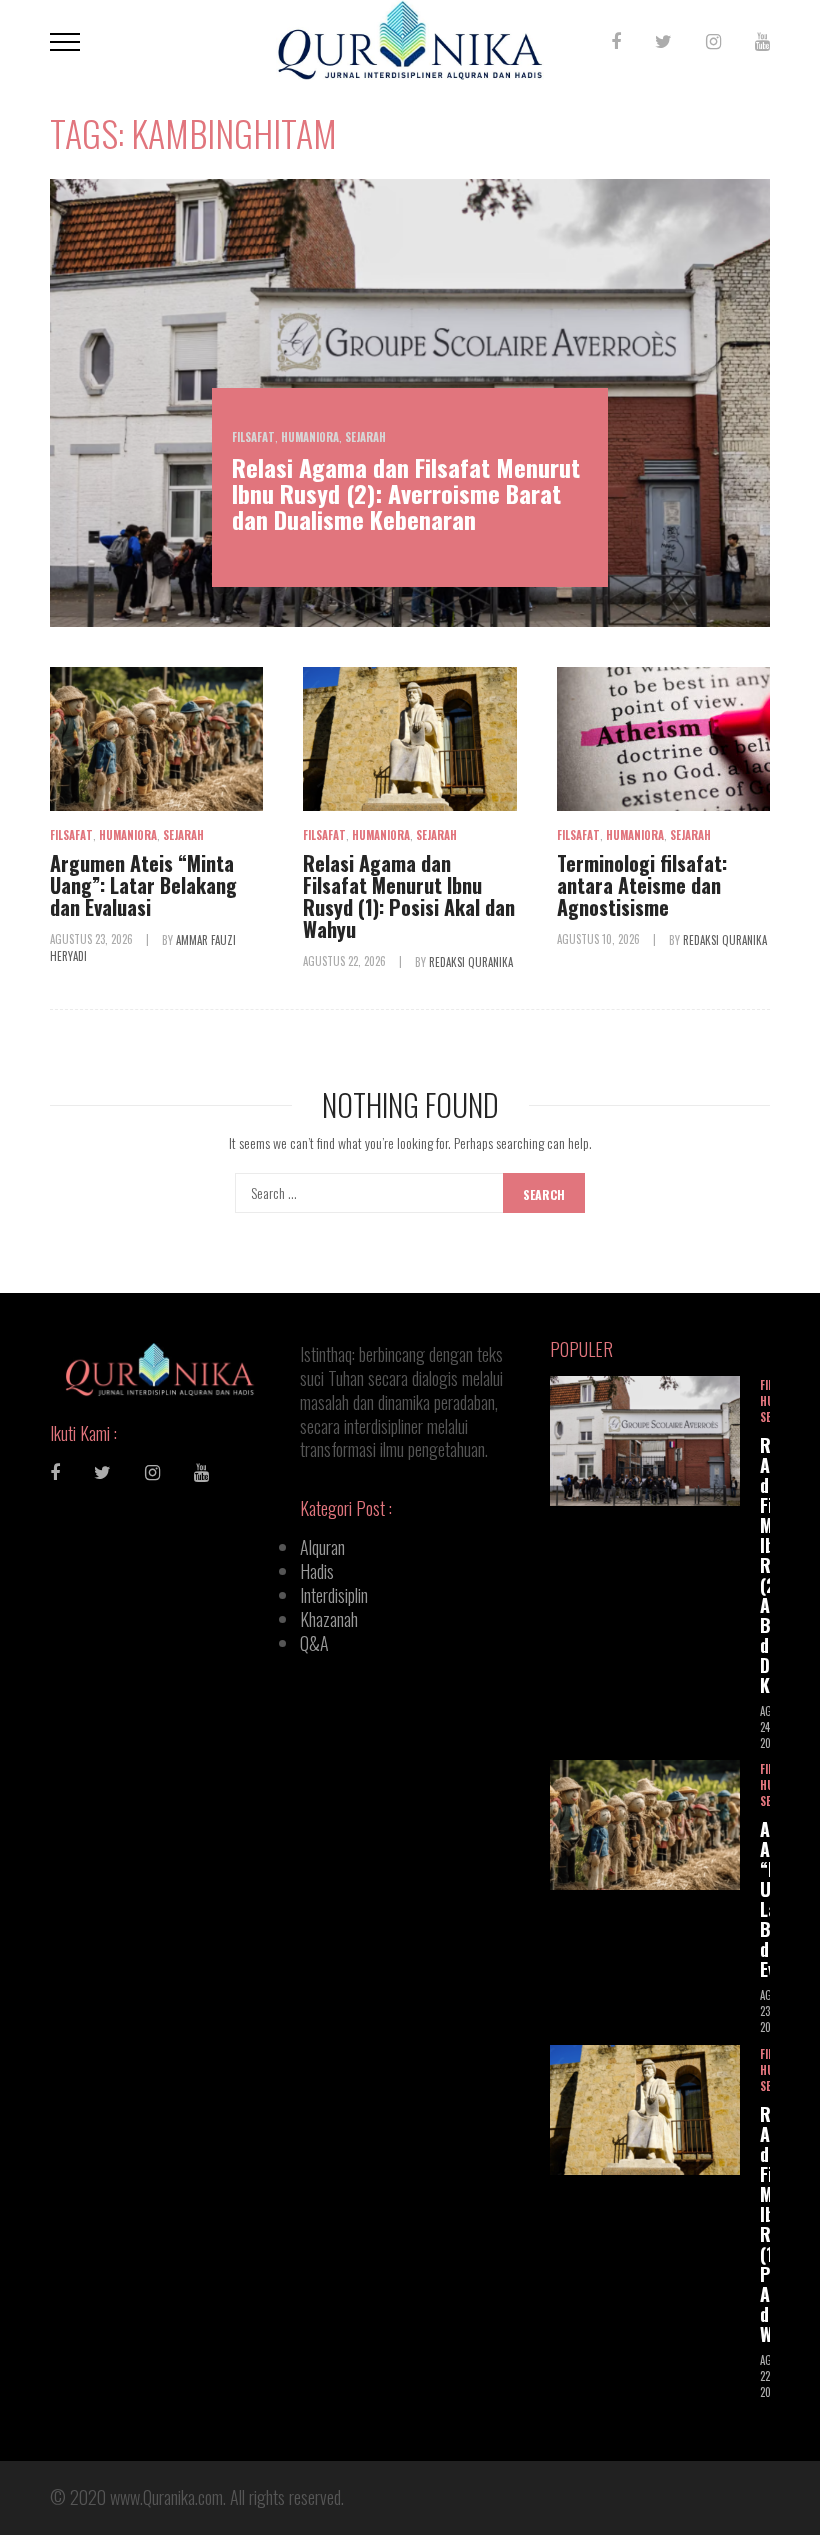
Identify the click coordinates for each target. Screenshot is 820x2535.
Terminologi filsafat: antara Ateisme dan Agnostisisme (642, 885)
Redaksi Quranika (471, 961)
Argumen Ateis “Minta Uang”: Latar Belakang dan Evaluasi (143, 885)
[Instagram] (713, 40)
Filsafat (253, 437)
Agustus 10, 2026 (600, 939)
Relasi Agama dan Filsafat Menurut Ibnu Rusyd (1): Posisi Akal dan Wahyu (409, 896)
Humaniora (310, 437)
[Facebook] (616, 40)
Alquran (322, 1547)
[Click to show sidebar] (20, 320)
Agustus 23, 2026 (93, 939)
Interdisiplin (334, 1595)
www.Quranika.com (166, 2497)
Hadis (317, 1571)
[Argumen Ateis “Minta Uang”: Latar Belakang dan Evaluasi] (156, 738)
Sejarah (365, 437)
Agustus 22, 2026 (346, 961)
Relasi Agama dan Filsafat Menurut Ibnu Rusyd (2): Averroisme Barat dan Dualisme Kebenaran (406, 493)
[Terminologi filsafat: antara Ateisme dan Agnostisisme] (663, 738)
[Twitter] (663, 40)
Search (544, 1194)
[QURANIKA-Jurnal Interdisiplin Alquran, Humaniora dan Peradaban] (410, 37)
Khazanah (329, 1619)
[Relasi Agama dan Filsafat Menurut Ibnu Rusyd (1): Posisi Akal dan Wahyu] (409, 738)
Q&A (314, 1643)
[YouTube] (762, 40)
